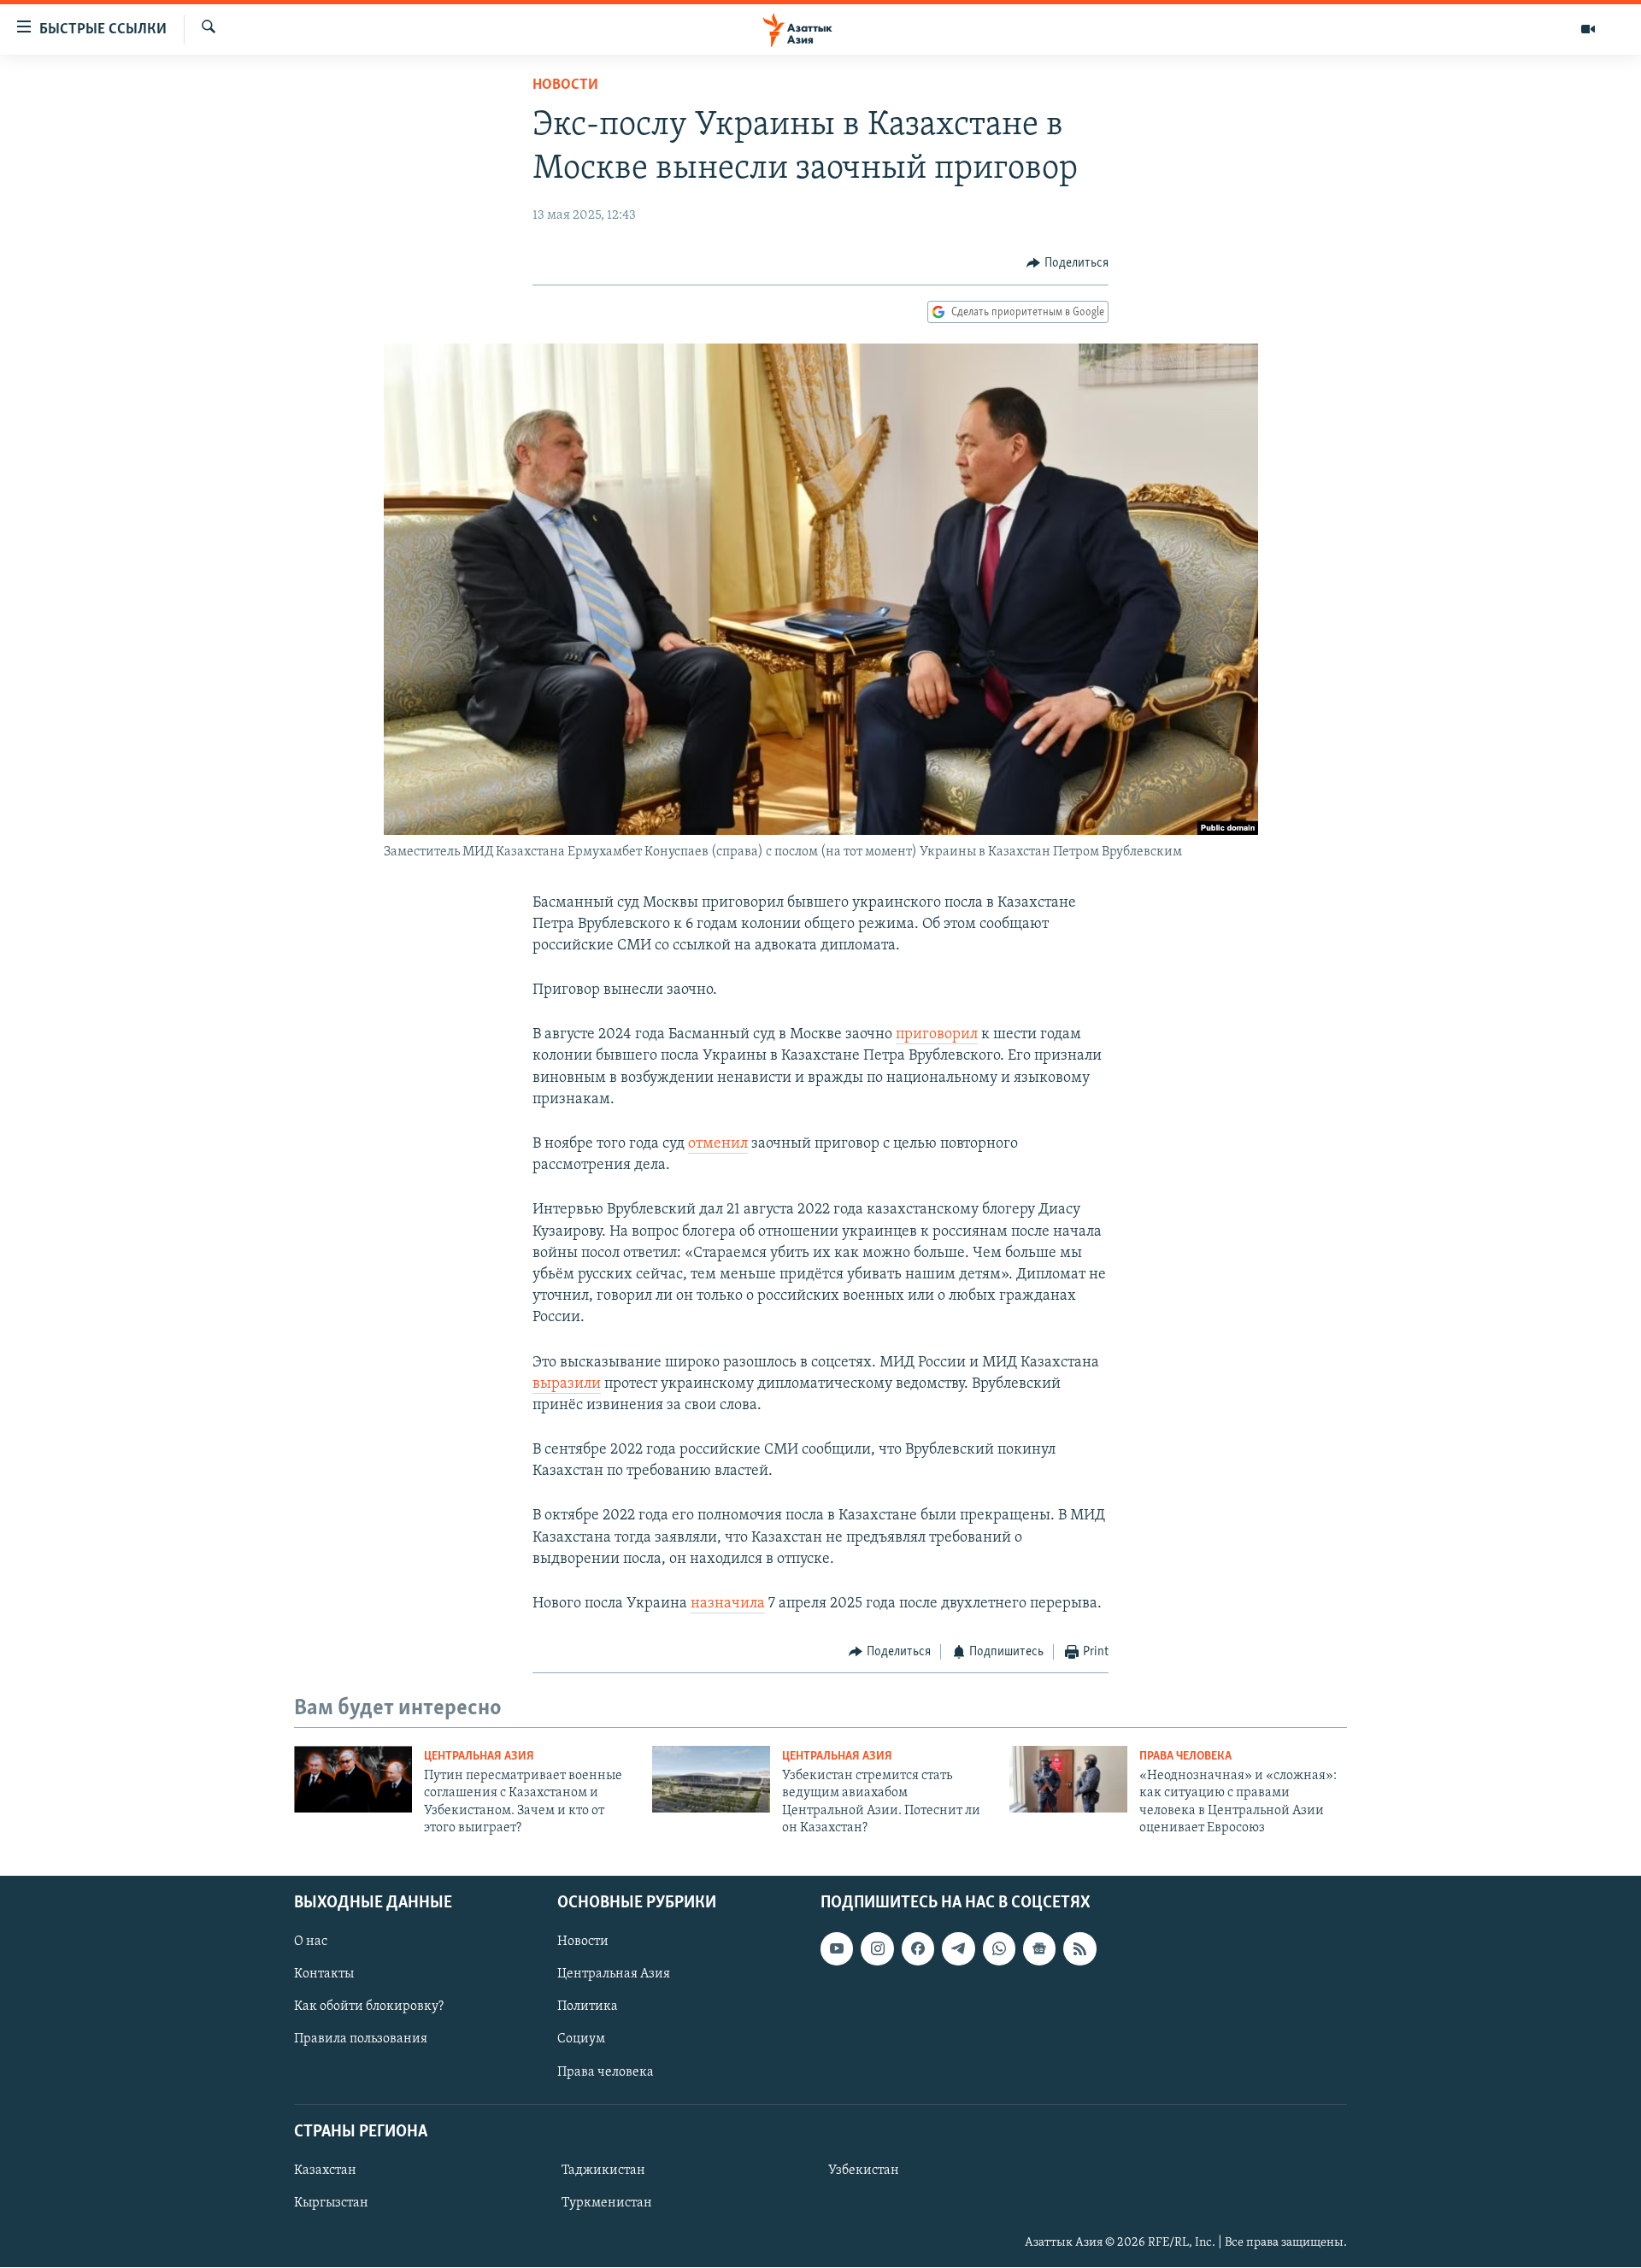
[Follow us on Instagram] (877, 1949)
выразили (567, 1384)
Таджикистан (603, 2171)
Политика (588, 2007)
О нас (311, 1942)
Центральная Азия (479, 1757)
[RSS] (1079, 1949)
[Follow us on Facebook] (918, 1949)
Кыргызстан (331, 2203)
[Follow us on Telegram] (958, 1949)
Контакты (324, 1975)
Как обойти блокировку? (369, 2007)
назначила (728, 1604)
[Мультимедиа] (1588, 29)
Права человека (1185, 1757)
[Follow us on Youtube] (837, 1949)
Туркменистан (607, 2203)
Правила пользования (361, 2040)
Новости (565, 85)
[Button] (1068, 263)
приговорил (937, 1035)
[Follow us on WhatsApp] (999, 1949)
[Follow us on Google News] (1039, 1949)
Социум (581, 2040)
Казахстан (325, 2171)
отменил (718, 1144)
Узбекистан (864, 2171)
